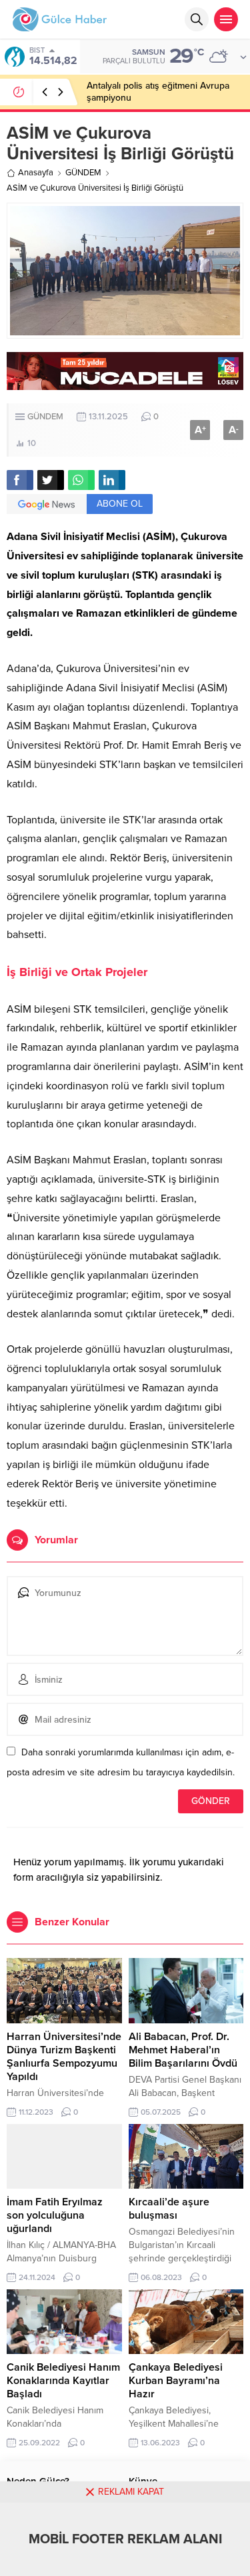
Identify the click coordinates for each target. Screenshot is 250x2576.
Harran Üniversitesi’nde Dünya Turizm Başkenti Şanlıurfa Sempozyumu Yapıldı (64, 2057)
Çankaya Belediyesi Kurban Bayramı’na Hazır (176, 2381)
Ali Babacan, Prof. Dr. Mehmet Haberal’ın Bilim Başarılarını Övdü (183, 2050)
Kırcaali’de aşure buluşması (169, 2209)
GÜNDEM (83, 173)
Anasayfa (36, 173)
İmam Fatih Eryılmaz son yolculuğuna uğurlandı (55, 2215)
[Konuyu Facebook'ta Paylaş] (20, 480)
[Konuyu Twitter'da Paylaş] (51, 480)
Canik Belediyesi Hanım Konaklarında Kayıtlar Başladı (63, 2381)
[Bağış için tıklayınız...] (125, 383)
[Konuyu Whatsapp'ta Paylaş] (81, 480)
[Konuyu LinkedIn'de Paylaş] (112, 480)
